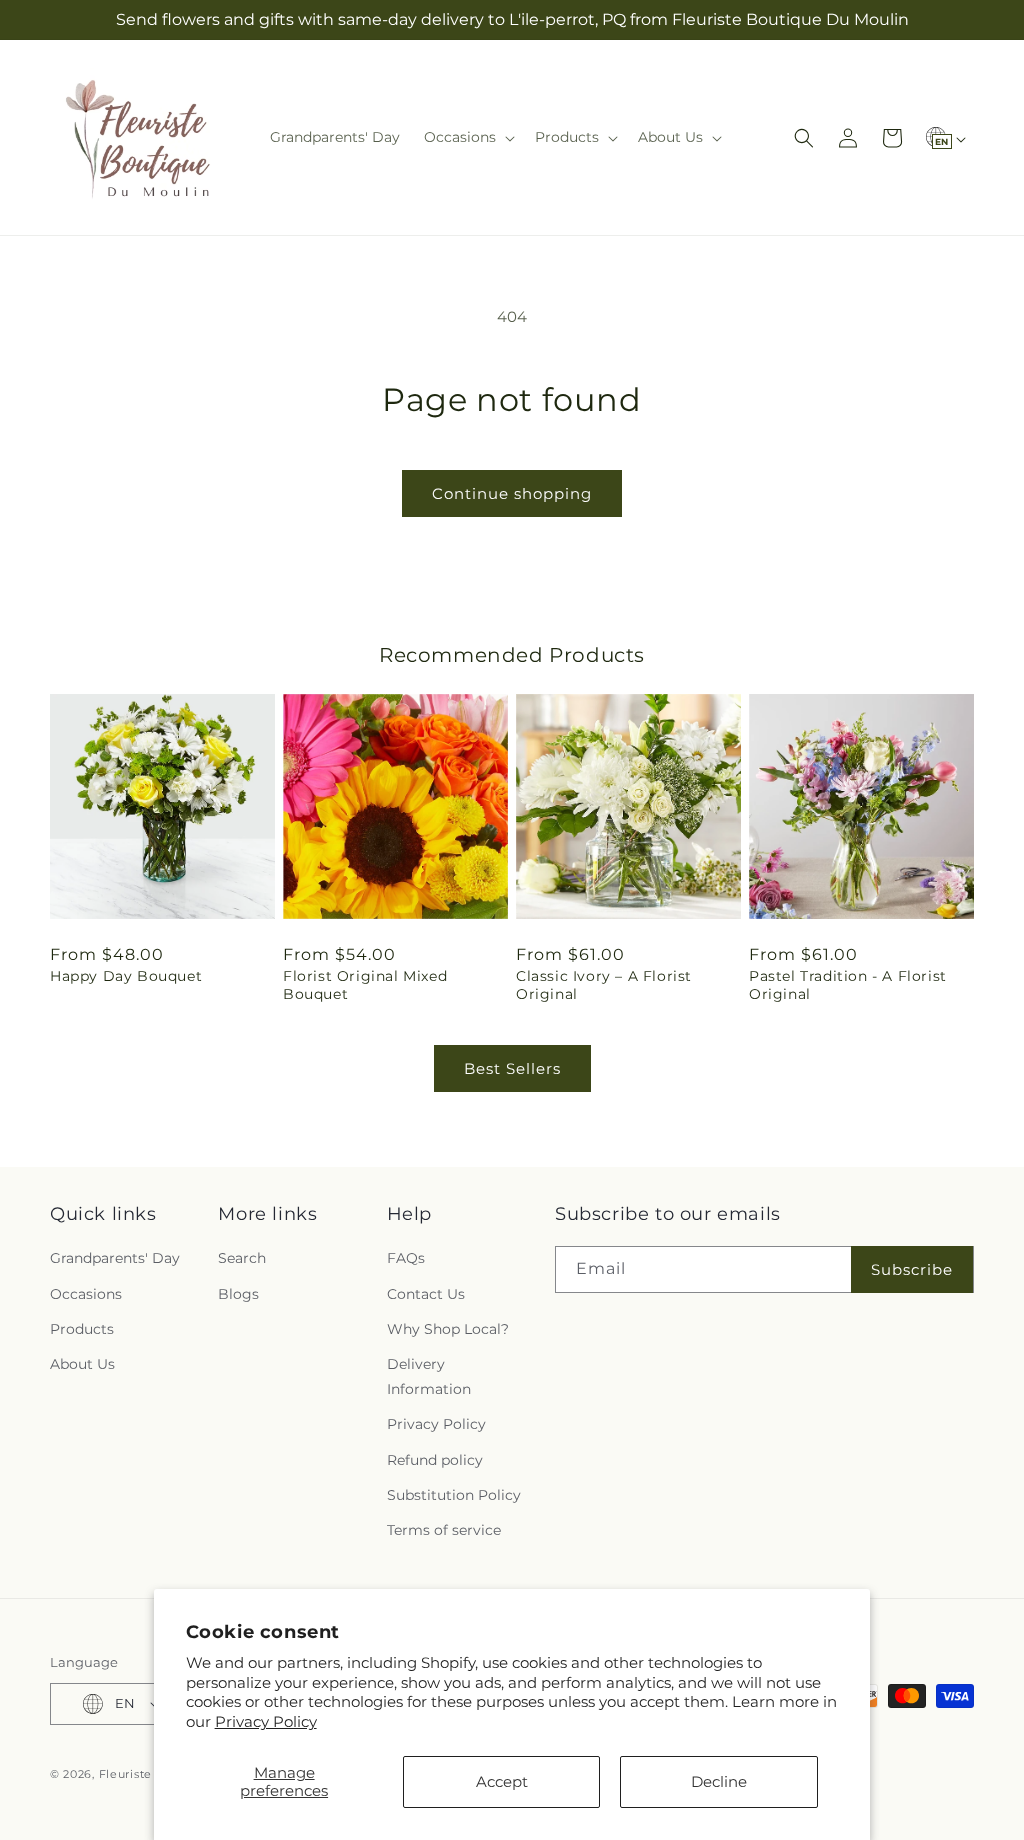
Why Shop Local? (448, 1329)
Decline (719, 1781)
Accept (502, 1781)
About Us (82, 1364)
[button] (467, 137)
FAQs (406, 1258)
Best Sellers (512, 1068)
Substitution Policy (454, 1495)
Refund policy (435, 1460)
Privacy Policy (266, 1721)
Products (82, 1329)
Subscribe (912, 1269)
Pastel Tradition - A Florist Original (848, 985)
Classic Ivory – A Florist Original (604, 985)
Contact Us (426, 1294)
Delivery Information (429, 1376)
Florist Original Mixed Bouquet (365, 985)
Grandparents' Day (115, 1258)
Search (242, 1258)
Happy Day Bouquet (126, 976)
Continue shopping (512, 493)
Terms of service (444, 1530)
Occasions (86, 1294)
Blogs (238, 1294)
